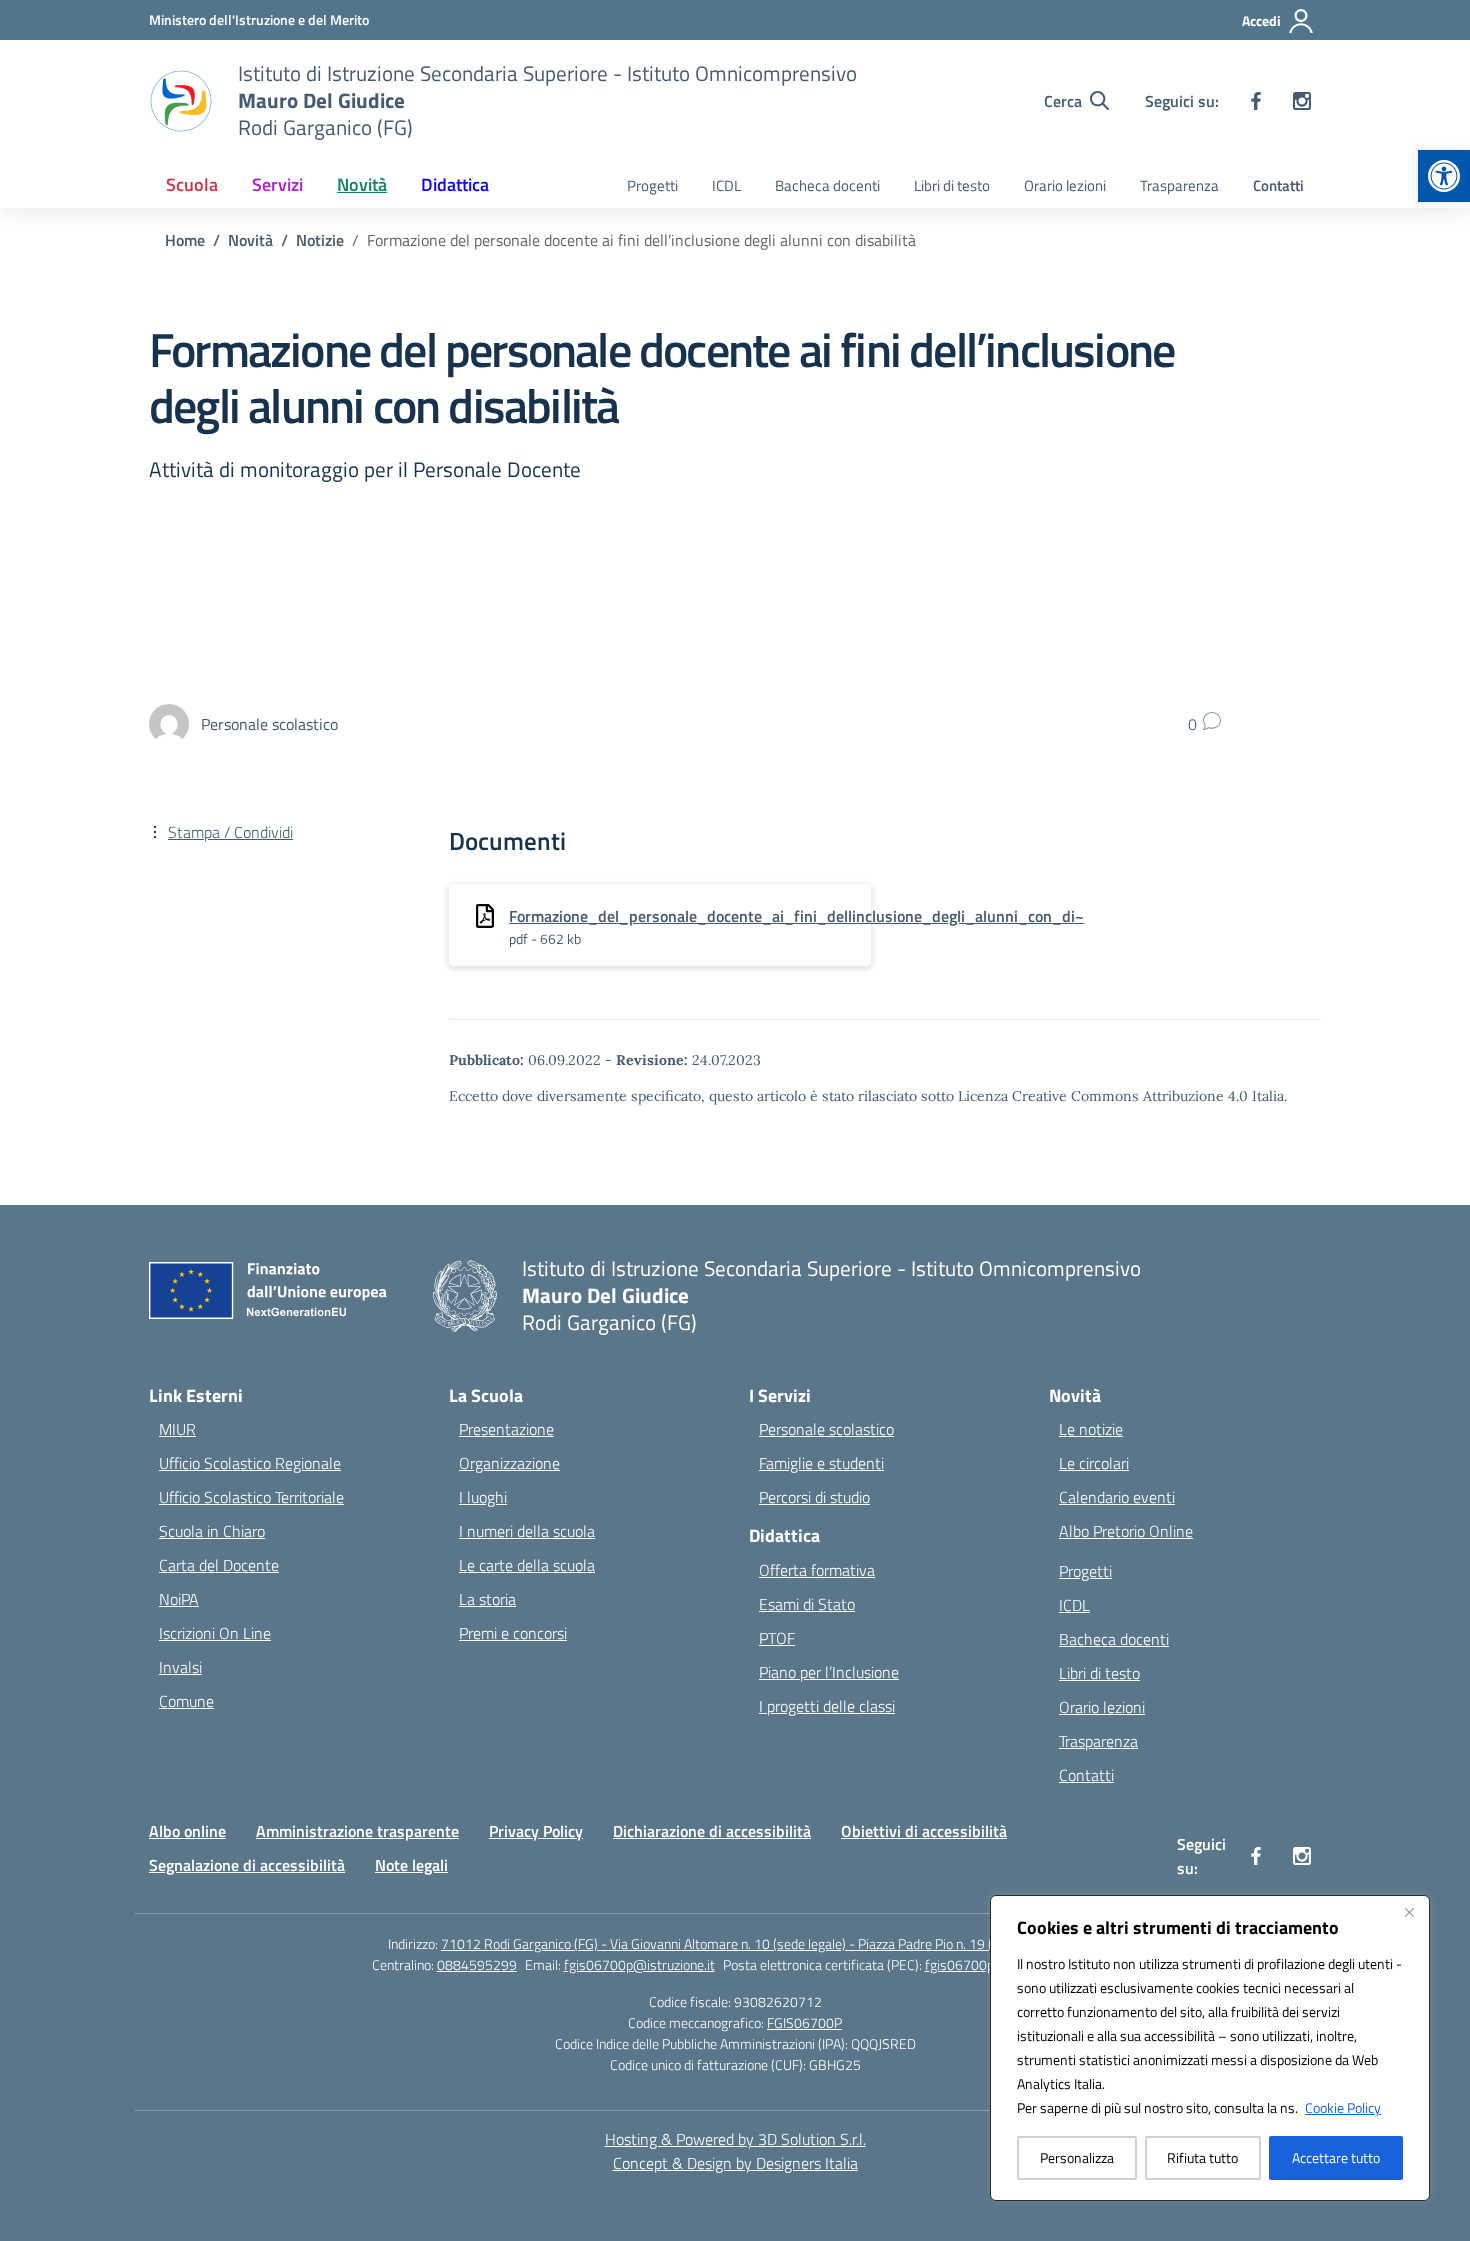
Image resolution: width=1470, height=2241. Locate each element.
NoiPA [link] (179, 1599)
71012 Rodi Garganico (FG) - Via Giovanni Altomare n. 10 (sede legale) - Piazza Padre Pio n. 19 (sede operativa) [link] (761, 1943)
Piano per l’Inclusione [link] (829, 1672)
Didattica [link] (455, 184)
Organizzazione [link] (509, 1463)
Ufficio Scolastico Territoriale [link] (251, 1497)
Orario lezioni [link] (1065, 185)
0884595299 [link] (477, 1964)
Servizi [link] (277, 184)
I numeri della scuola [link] (527, 1531)
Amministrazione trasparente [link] (357, 1831)
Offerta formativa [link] (817, 1570)
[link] (1444, 176)
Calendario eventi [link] (1117, 1497)
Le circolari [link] (1094, 1463)
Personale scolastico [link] (826, 1429)
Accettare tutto (1336, 2157)
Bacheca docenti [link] (827, 185)
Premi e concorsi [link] (513, 1633)
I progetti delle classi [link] (827, 1706)
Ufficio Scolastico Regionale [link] (250, 1463)
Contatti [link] (1278, 185)
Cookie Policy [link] (1343, 2107)
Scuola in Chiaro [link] (212, 1531)
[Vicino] (1409, 1912)
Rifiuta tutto (1202, 2157)
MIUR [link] (177, 1429)
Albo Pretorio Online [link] (1126, 1531)
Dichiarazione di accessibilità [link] (712, 1831)
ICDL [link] (726, 185)
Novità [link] (362, 184)
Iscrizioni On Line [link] (215, 1633)
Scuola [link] (192, 184)
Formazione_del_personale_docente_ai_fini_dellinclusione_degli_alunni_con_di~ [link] (796, 916)
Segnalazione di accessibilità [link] (247, 1865)
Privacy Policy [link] (536, 1831)
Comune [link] (186, 1701)
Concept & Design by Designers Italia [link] (735, 2163)
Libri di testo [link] (952, 185)
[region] (1210, 2048)
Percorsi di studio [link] (814, 1497)
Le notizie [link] (1091, 1429)
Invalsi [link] (180, 1667)
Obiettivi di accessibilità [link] (924, 1831)
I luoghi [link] (483, 1497)
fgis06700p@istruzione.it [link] (639, 1964)
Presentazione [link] (506, 1429)
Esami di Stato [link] (807, 1604)
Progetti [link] (652, 185)
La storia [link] (487, 1599)
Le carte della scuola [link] (527, 1565)
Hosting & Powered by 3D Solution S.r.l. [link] (735, 2139)
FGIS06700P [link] (804, 2022)
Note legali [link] (411, 1865)
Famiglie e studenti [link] (821, 1463)
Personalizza (1077, 2157)
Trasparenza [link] (1179, 185)
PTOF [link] (777, 1638)
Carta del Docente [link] (219, 1565)
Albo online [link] (187, 1831)
